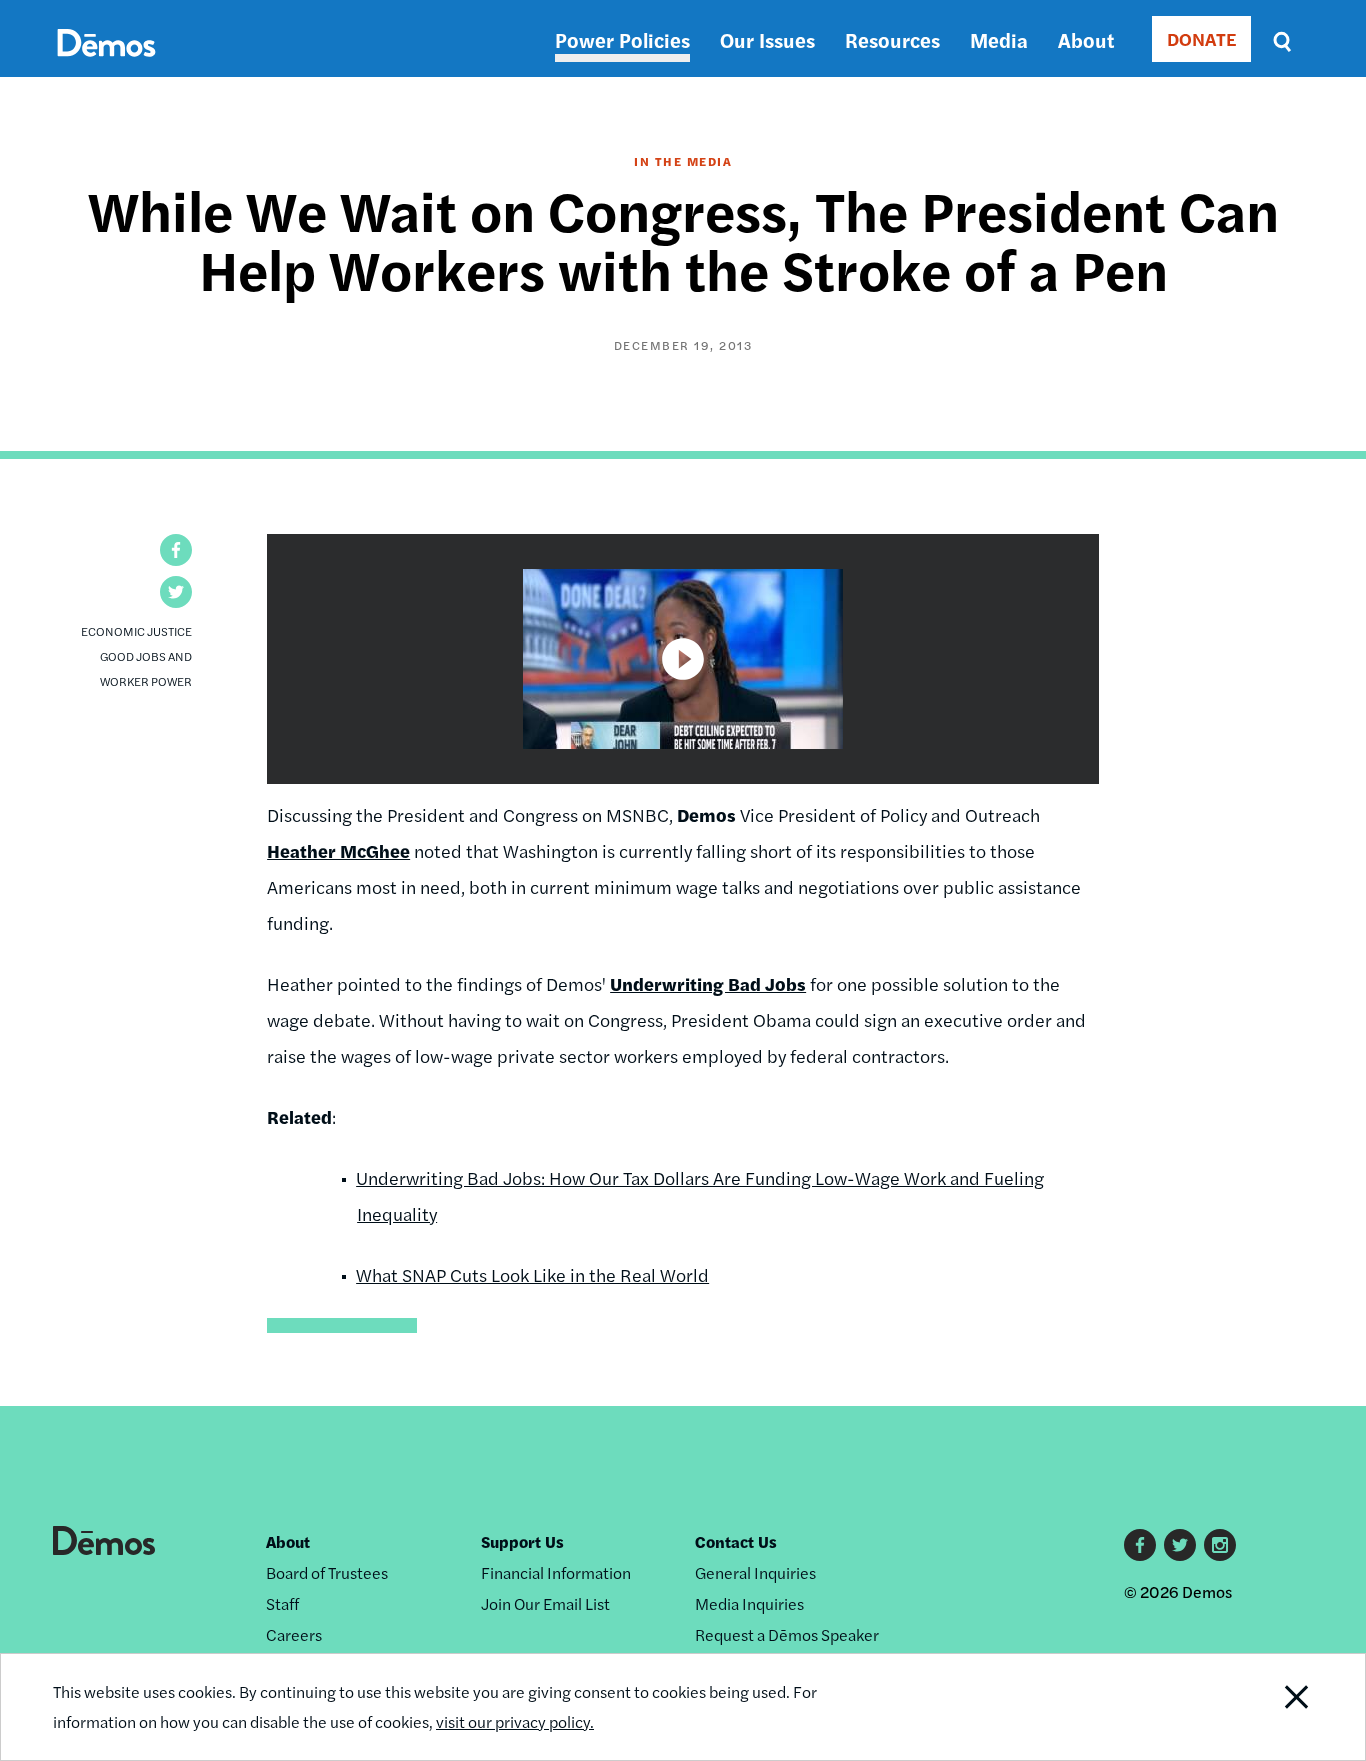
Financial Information (556, 1572)
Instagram (1220, 1545)
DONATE (1201, 38)
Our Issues (767, 39)
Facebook (1140, 1545)
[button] (176, 550)
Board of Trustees (327, 1572)
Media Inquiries (749, 1603)
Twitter (1180, 1545)
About (1086, 39)
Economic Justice (136, 631)
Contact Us (736, 1541)
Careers (294, 1634)
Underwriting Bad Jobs (708, 983)
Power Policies (622, 39)
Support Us (522, 1541)
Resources (892, 39)
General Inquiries (755, 1572)
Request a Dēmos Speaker (787, 1634)
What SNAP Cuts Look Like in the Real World (532, 1274)
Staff (282, 1603)
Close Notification (1272, 1707)
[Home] (106, 65)
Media (999, 39)
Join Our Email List (545, 1603)
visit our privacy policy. (515, 1721)
